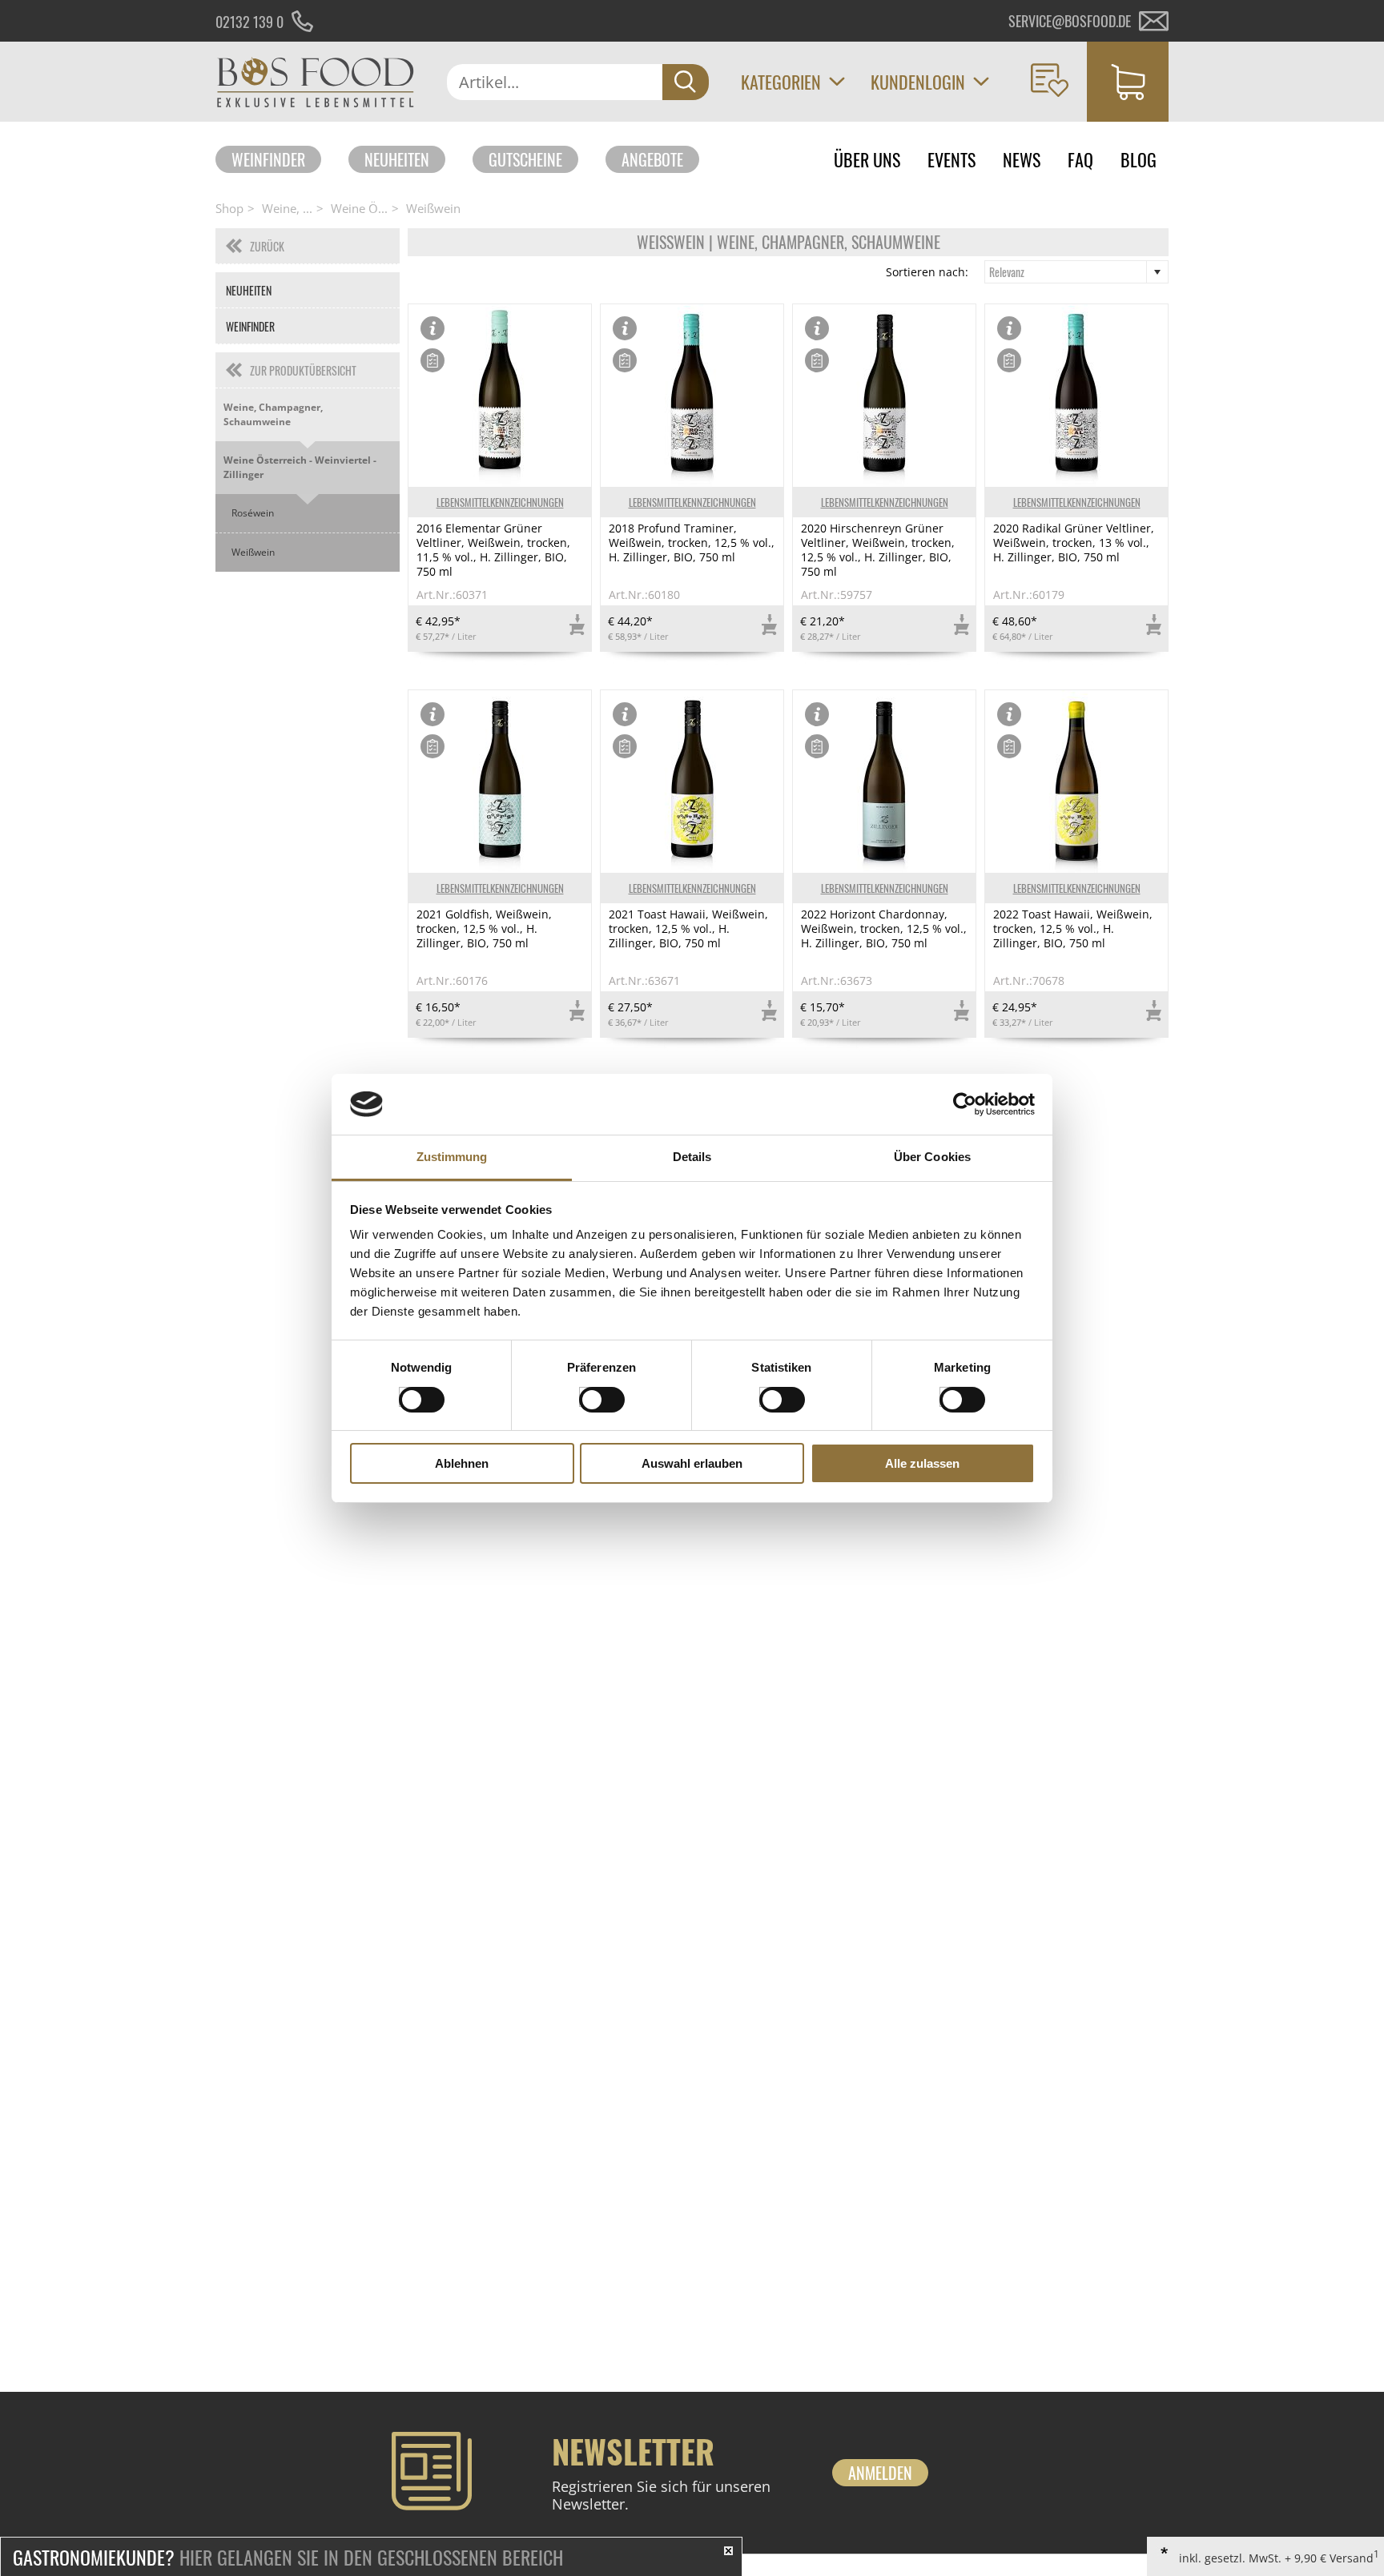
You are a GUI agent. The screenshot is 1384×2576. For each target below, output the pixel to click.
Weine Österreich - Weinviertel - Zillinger (300, 467)
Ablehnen (462, 1463)
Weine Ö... (359, 208)
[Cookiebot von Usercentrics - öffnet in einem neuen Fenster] (965, 1104)
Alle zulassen (922, 1463)
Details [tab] (692, 1157)
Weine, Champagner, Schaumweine (273, 414)
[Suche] (686, 82)
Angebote (652, 159)
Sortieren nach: (927, 272)
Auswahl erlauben (692, 1463)
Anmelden (880, 2473)
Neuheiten (397, 159)
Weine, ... (287, 208)
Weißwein (433, 208)
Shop (229, 208)
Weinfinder (268, 159)
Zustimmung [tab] (452, 1157)
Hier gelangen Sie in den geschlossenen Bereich (288, 2557)
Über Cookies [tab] (932, 1157)
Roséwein (253, 513)
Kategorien (781, 82)
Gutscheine (525, 159)
